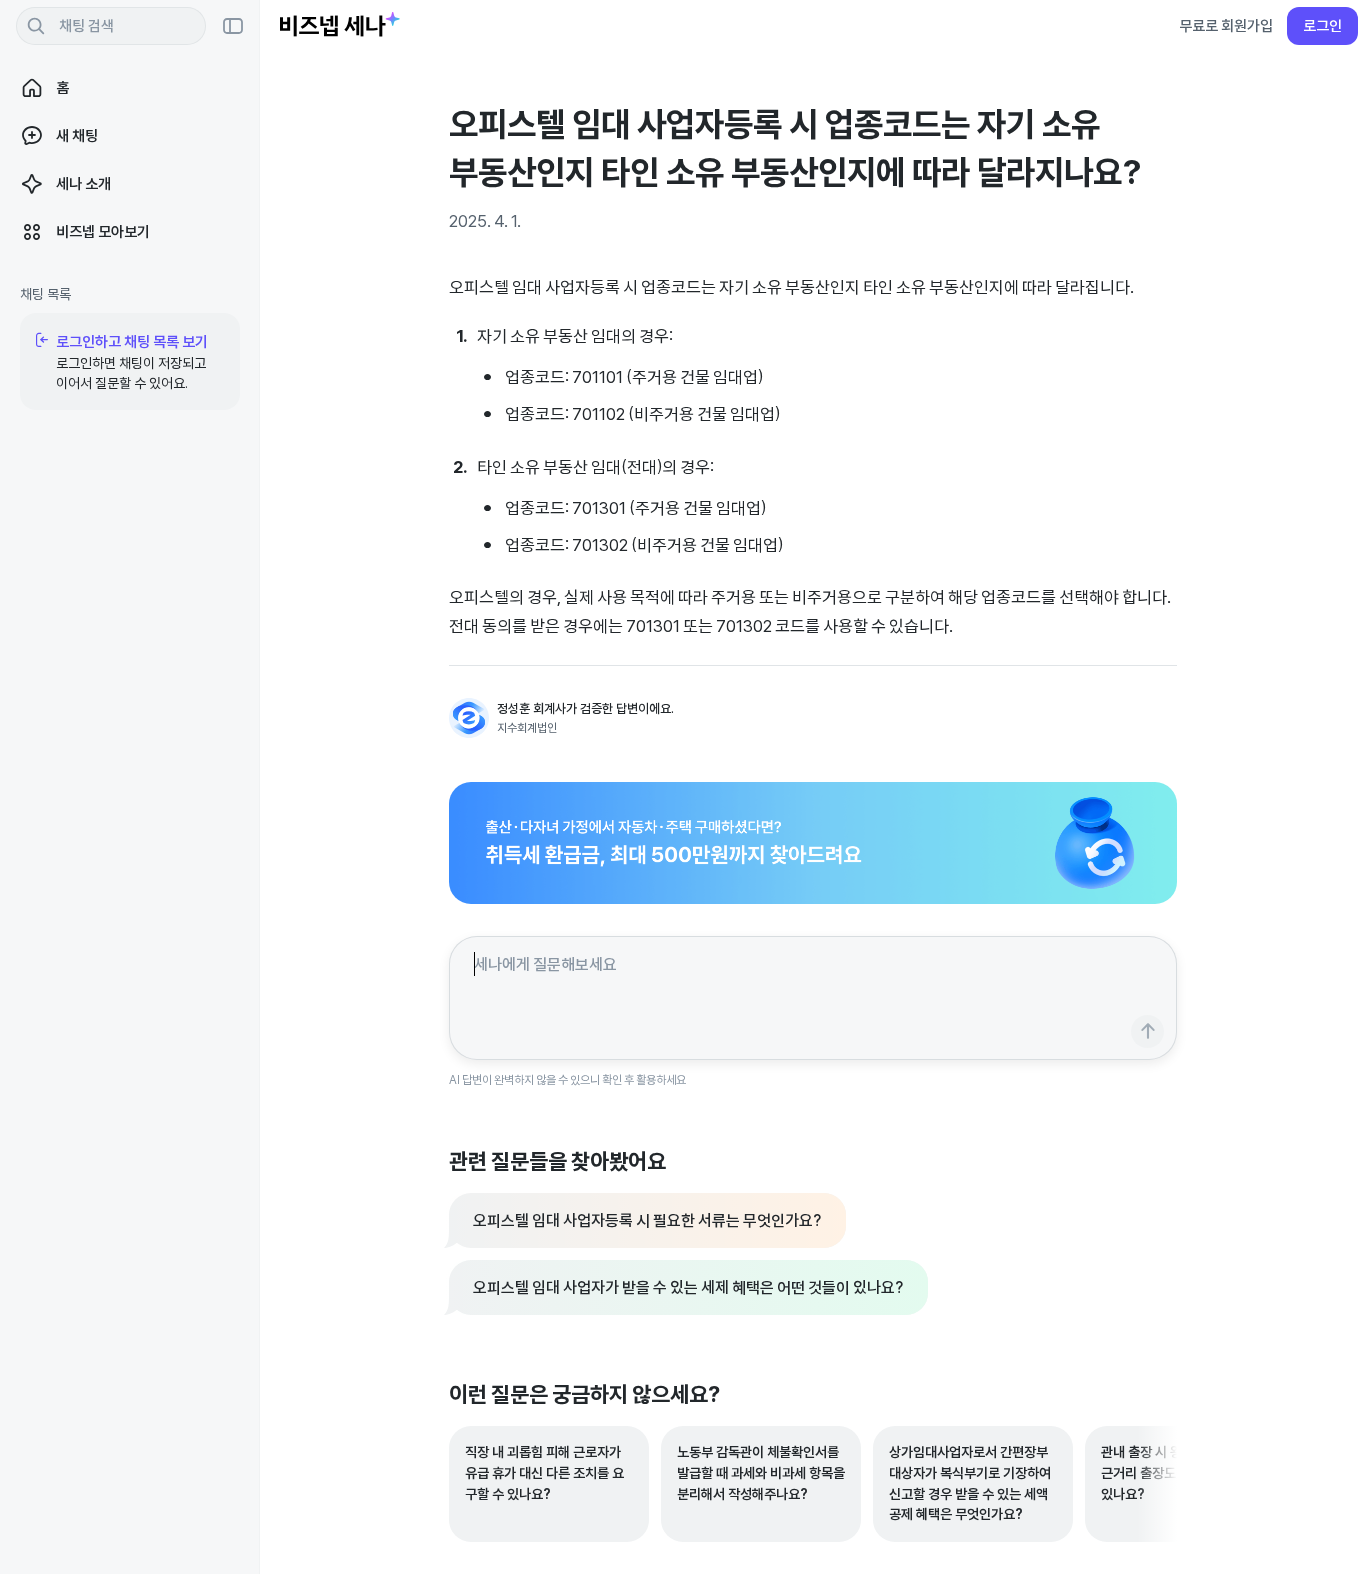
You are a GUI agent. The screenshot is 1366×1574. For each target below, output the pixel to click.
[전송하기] (1147, 1031)
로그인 (1322, 25)
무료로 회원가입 (1226, 25)
